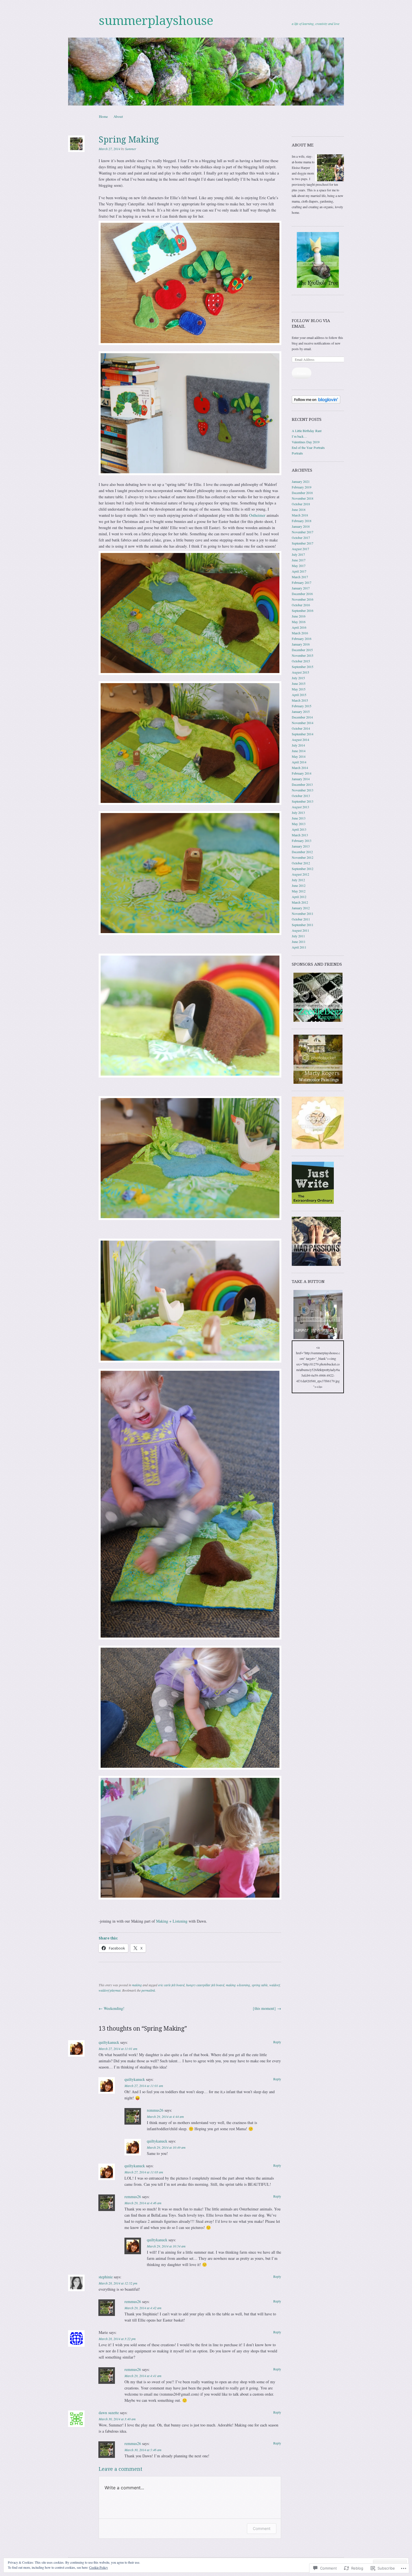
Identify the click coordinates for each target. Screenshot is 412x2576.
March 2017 (300, 577)
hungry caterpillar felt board (205, 1985)
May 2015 (299, 689)
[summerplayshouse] (206, 72)
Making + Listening (172, 1921)
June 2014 (299, 751)
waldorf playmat (110, 1990)
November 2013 (303, 790)
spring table (260, 1985)
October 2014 (301, 728)
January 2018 (301, 526)
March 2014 (300, 768)
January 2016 (301, 644)
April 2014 (299, 762)
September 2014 (303, 734)
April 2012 (299, 897)
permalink (148, 1990)
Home (103, 116)
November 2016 (303, 599)
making (137, 1985)
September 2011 (303, 925)
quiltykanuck (109, 2042)
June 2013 (299, 818)
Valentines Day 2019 (306, 442)
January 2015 (301, 711)
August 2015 (300, 672)
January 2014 (301, 779)
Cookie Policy (99, 2567)
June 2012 (299, 885)
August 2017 (300, 549)
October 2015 (301, 661)
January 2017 (301, 588)
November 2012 (303, 857)
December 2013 (302, 784)
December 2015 (302, 650)
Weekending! (112, 2008)
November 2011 (303, 913)
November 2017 (303, 532)
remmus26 (155, 2110)
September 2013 (303, 801)
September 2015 (303, 667)
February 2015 (302, 706)
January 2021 (301, 481)
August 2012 (300, 874)
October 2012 (301, 863)
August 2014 (300, 740)
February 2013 (302, 841)
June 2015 (299, 683)
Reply (277, 2042)
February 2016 (302, 639)
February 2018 (302, 521)
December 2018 (302, 493)
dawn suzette (109, 2413)
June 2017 (299, 560)
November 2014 (303, 723)
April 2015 (299, 695)
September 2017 (303, 543)
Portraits (297, 453)
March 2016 (300, 633)
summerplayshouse (156, 21)
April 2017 (299, 571)
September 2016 (303, 610)
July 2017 (298, 554)
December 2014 (302, 717)
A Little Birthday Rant (307, 431)
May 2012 (299, 891)
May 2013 (299, 824)
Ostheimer (257, 515)
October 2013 (301, 796)
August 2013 (300, 807)
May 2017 (299, 566)
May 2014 (299, 756)
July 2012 (298, 880)
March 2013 (300, 835)
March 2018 (300, 515)
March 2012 (300, 902)
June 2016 (299, 616)
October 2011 (301, 919)
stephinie (106, 2277)
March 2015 (300, 700)
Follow (302, 373)
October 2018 (301, 504)
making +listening (238, 1985)
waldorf (275, 1985)
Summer (131, 149)
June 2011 (299, 942)
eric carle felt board (171, 1985)
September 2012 (303, 869)
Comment (262, 2528)
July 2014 (298, 745)
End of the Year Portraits (308, 447)
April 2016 (299, 627)
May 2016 (299, 622)
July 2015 (298, 678)
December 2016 (302, 594)
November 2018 (303, 498)
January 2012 (301, 908)
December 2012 (302, 852)
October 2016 (301, 605)
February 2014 (302, 773)
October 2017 (301, 538)
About (118, 116)
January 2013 (301, 846)
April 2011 (299, 947)
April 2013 (299, 829)
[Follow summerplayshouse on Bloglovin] (316, 402)
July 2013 (298, 812)
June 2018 (299, 509)
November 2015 (303, 655)
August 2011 (300, 930)
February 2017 (302, 582)
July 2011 (298, 936)
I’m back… (299, 436)
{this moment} (267, 2008)
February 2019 (302, 487)
